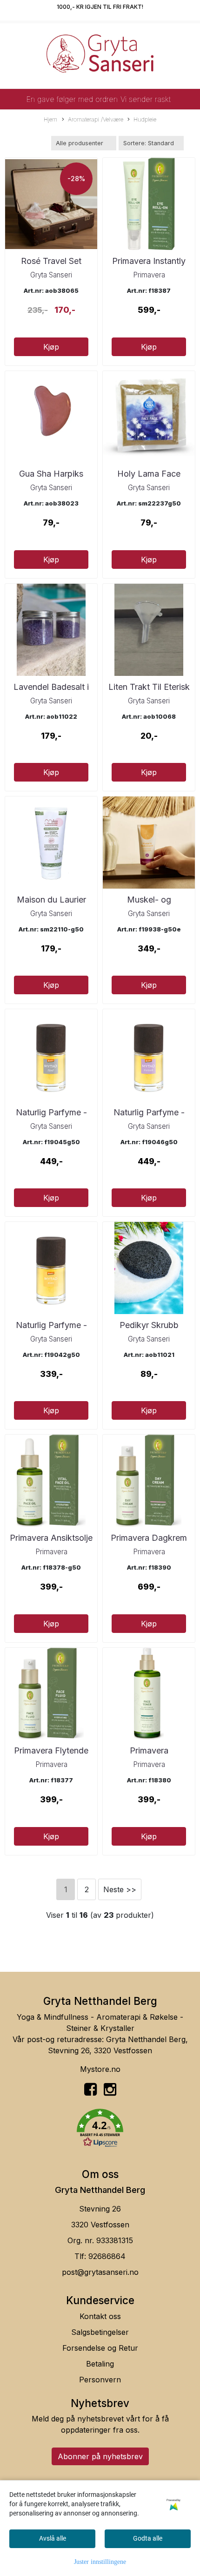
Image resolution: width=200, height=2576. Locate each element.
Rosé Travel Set (51, 261)
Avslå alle (53, 2538)
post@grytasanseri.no (100, 2272)
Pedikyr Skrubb (149, 1325)
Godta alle (148, 2538)
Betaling (100, 2364)
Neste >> (120, 1889)
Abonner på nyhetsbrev (100, 2456)
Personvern (100, 2380)
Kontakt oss (100, 2316)
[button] (100, 2130)
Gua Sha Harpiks (51, 474)
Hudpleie (145, 119)
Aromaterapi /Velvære (96, 119)
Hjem (50, 119)
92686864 (107, 2256)
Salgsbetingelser (100, 2332)
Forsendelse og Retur (100, 2348)
